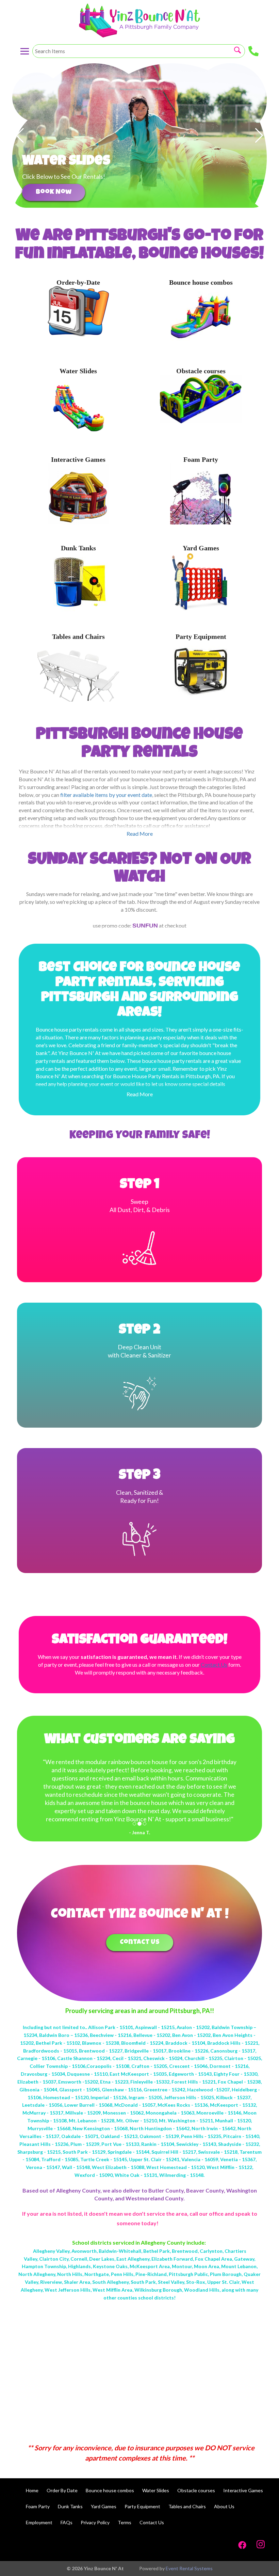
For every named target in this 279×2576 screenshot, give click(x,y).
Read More (140, 1094)
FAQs (67, 2522)
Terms (125, 2522)
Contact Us (140, 1943)
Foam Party (201, 459)
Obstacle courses (201, 371)
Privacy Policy (95, 2522)
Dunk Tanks (78, 548)
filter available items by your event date (106, 795)
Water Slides (78, 371)
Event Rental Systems (189, 2568)
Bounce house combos (201, 282)
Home (32, 2490)
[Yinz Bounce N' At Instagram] (261, 2544)
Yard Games (201, 548)
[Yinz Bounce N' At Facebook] (242, 2544)
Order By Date (62, 2490)
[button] (20, 136)
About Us (224, 2506)
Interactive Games (78, 459)
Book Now (54, 192)
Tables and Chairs (78, 637)
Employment (39, 2522)
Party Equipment (201, 637)
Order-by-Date (78, 282)
